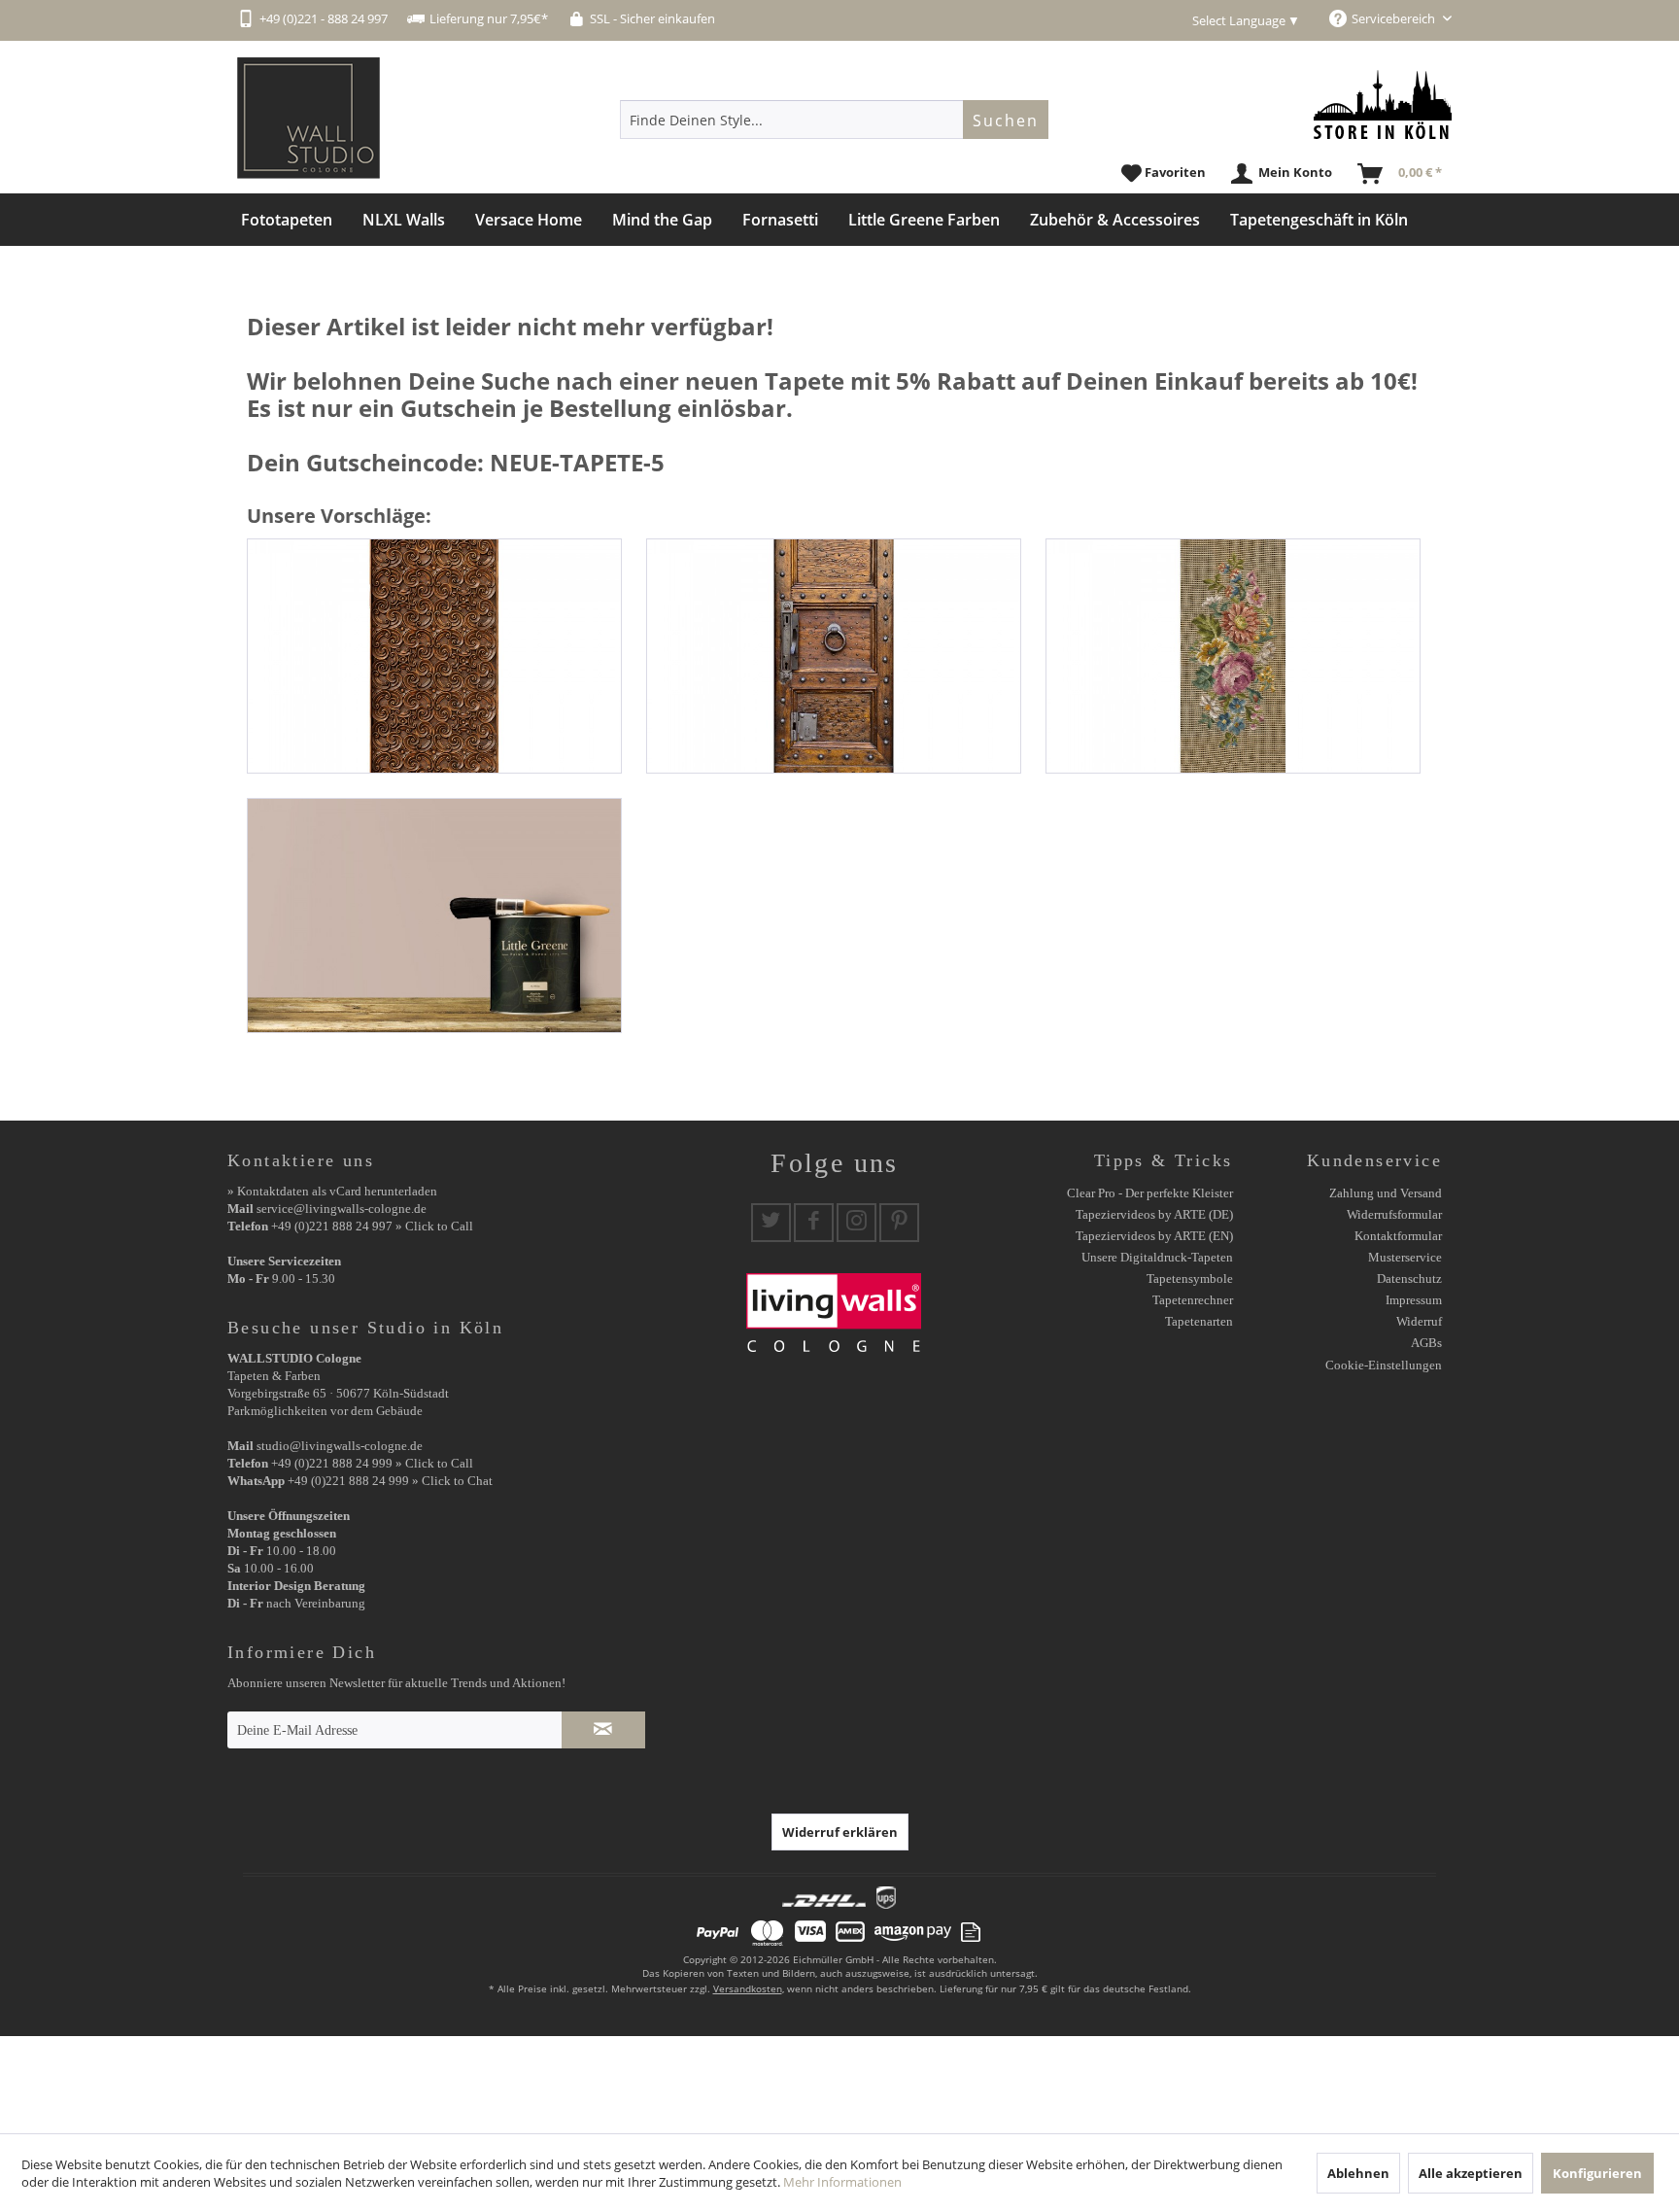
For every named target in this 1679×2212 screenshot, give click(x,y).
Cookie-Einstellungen (1384, 1365)
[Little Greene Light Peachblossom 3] (434, 916)
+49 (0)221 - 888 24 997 (324, 18)
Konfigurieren (1597, 2173)
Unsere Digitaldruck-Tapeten (1157, 1257)
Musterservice (1405, 1257)
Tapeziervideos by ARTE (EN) (1154, 1236)
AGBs (1426, 1343)
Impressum (1414, 1300)
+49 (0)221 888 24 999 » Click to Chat (390, 1481)
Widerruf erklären (840, 1832)
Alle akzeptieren (1471, 2173)
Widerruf (1419, 1321)
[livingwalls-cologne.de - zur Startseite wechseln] (308, 118)
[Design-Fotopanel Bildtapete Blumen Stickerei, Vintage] (1233, 656)
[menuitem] (834, 120)
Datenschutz (1409, 1279)
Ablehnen (1358, 2173)
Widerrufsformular (1394, 1214)
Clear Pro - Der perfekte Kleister (1150, 1193)
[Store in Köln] (1383, 104)
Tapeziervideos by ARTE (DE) (1154, 1214)
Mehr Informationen (842, 2182)
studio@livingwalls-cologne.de (340, 1446)
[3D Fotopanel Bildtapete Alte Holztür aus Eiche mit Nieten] (834, 656)
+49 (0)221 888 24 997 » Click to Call (372, 1226)
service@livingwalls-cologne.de (342, 1209)
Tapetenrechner (1193, 1300)
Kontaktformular (1398, 1236)
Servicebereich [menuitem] (1395, 18)
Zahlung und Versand (1386, 1193)
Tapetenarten (1199, 1321)
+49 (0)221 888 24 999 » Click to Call (372, 1463)
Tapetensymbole (1190, 1279)
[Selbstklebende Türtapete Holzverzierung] (434, 656)
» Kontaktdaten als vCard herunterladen (332, 1191)
